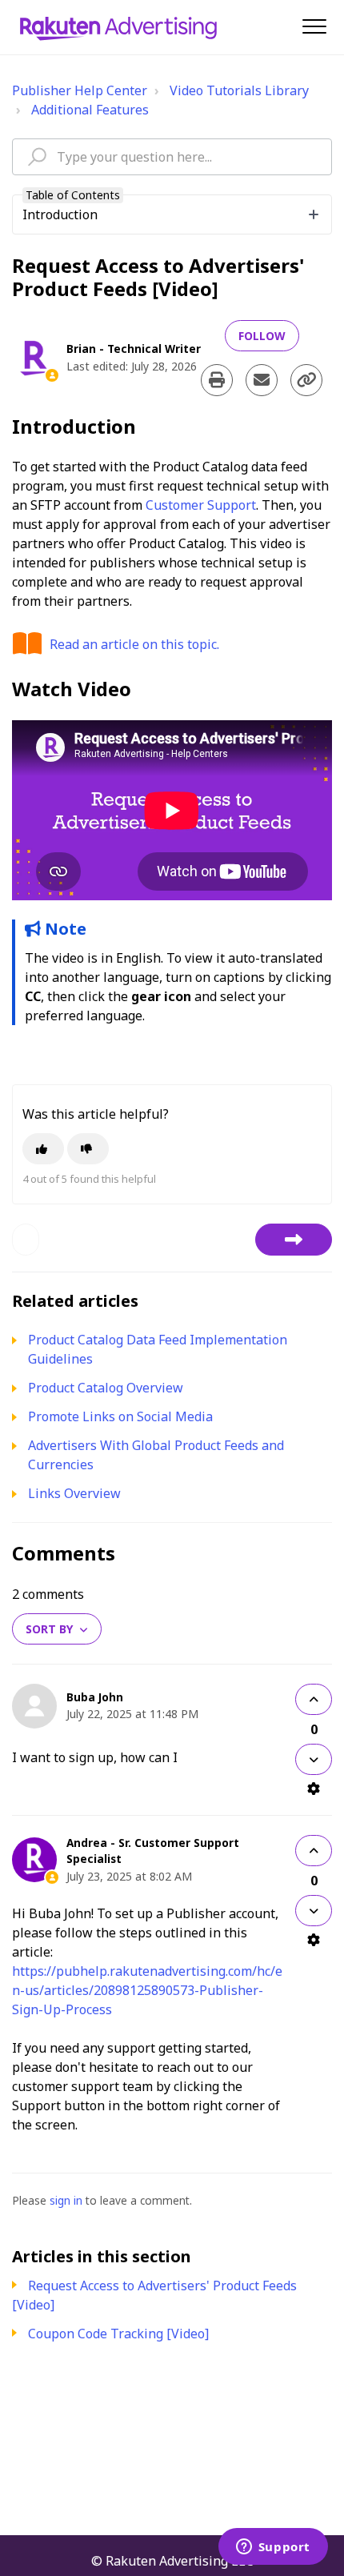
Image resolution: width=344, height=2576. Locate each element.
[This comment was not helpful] (314, 1759)
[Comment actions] (314, 1789)
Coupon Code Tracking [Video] (118, 2334)
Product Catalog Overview (106, 1388)
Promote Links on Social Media (120, 1416)
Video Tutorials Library (239, 90)
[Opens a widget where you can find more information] (273, 2548)
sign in (66, 2200)
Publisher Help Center (80, 90)
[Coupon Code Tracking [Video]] (294, 1240)
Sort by (49, 1629)
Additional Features (90, 110)
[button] (314, 26)
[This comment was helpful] (314, 1699)
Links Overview (74, 1493)
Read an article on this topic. (134, 644)
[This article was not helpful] (88, 1149)
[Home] (118, 27)
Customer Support (201, 505)
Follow (262, 336)
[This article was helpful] (43, 1149)
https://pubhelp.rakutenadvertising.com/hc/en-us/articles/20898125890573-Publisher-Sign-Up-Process (147, 1990)
